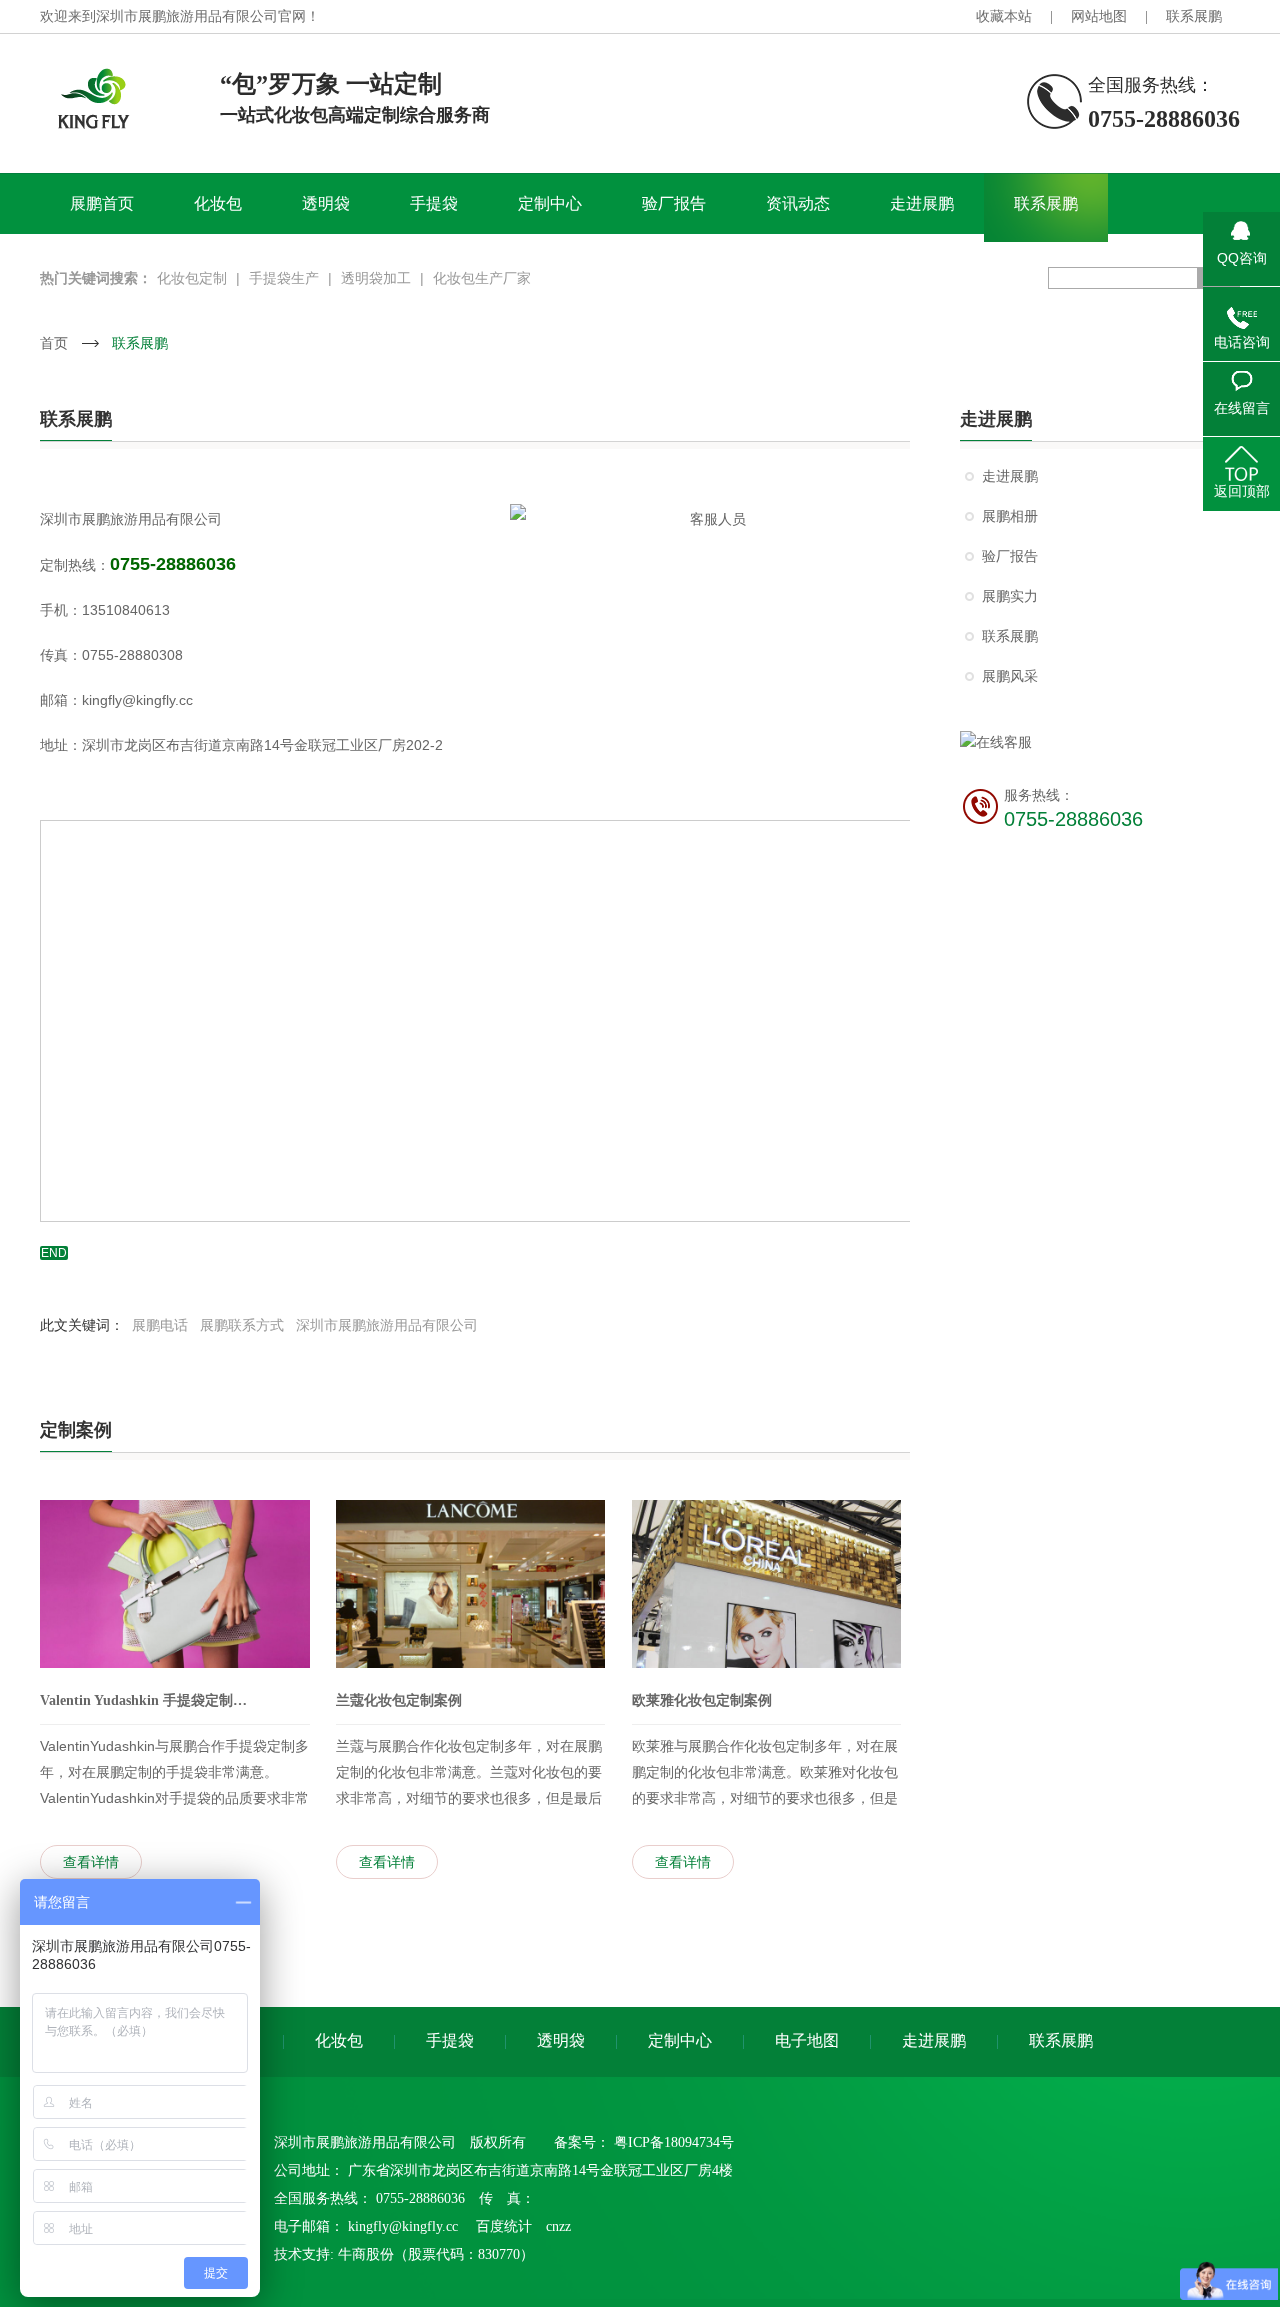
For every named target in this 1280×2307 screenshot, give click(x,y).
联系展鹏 (1194, 16)
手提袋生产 (284, 278)
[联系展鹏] (640, 234)
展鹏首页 (102, 203)
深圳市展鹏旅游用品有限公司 (387, 1325)
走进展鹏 (922, 203)
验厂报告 (674, 203)
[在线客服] (1100, 742)
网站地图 (1099, 16)
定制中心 (550, 203)
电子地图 (807, 2040)
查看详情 (91, 1862)
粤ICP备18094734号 (674, 2142)
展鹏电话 (160, 1325)
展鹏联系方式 (242, 1325)
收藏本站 (1004, 16)
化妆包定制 (192, 278)
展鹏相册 (1010, 516)
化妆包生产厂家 (482, 278)
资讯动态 (798, 203)
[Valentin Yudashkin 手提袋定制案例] (175, 1584)
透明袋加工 (376, 278)
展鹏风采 (1010, 676)
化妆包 (218, 203)
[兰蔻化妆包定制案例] (471, 1584)
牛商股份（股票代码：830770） (436, 2254)
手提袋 (434, 203)
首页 (54, 343)
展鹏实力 (1010, 596)
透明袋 (326, 203)
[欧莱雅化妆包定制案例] (767, 1584)
